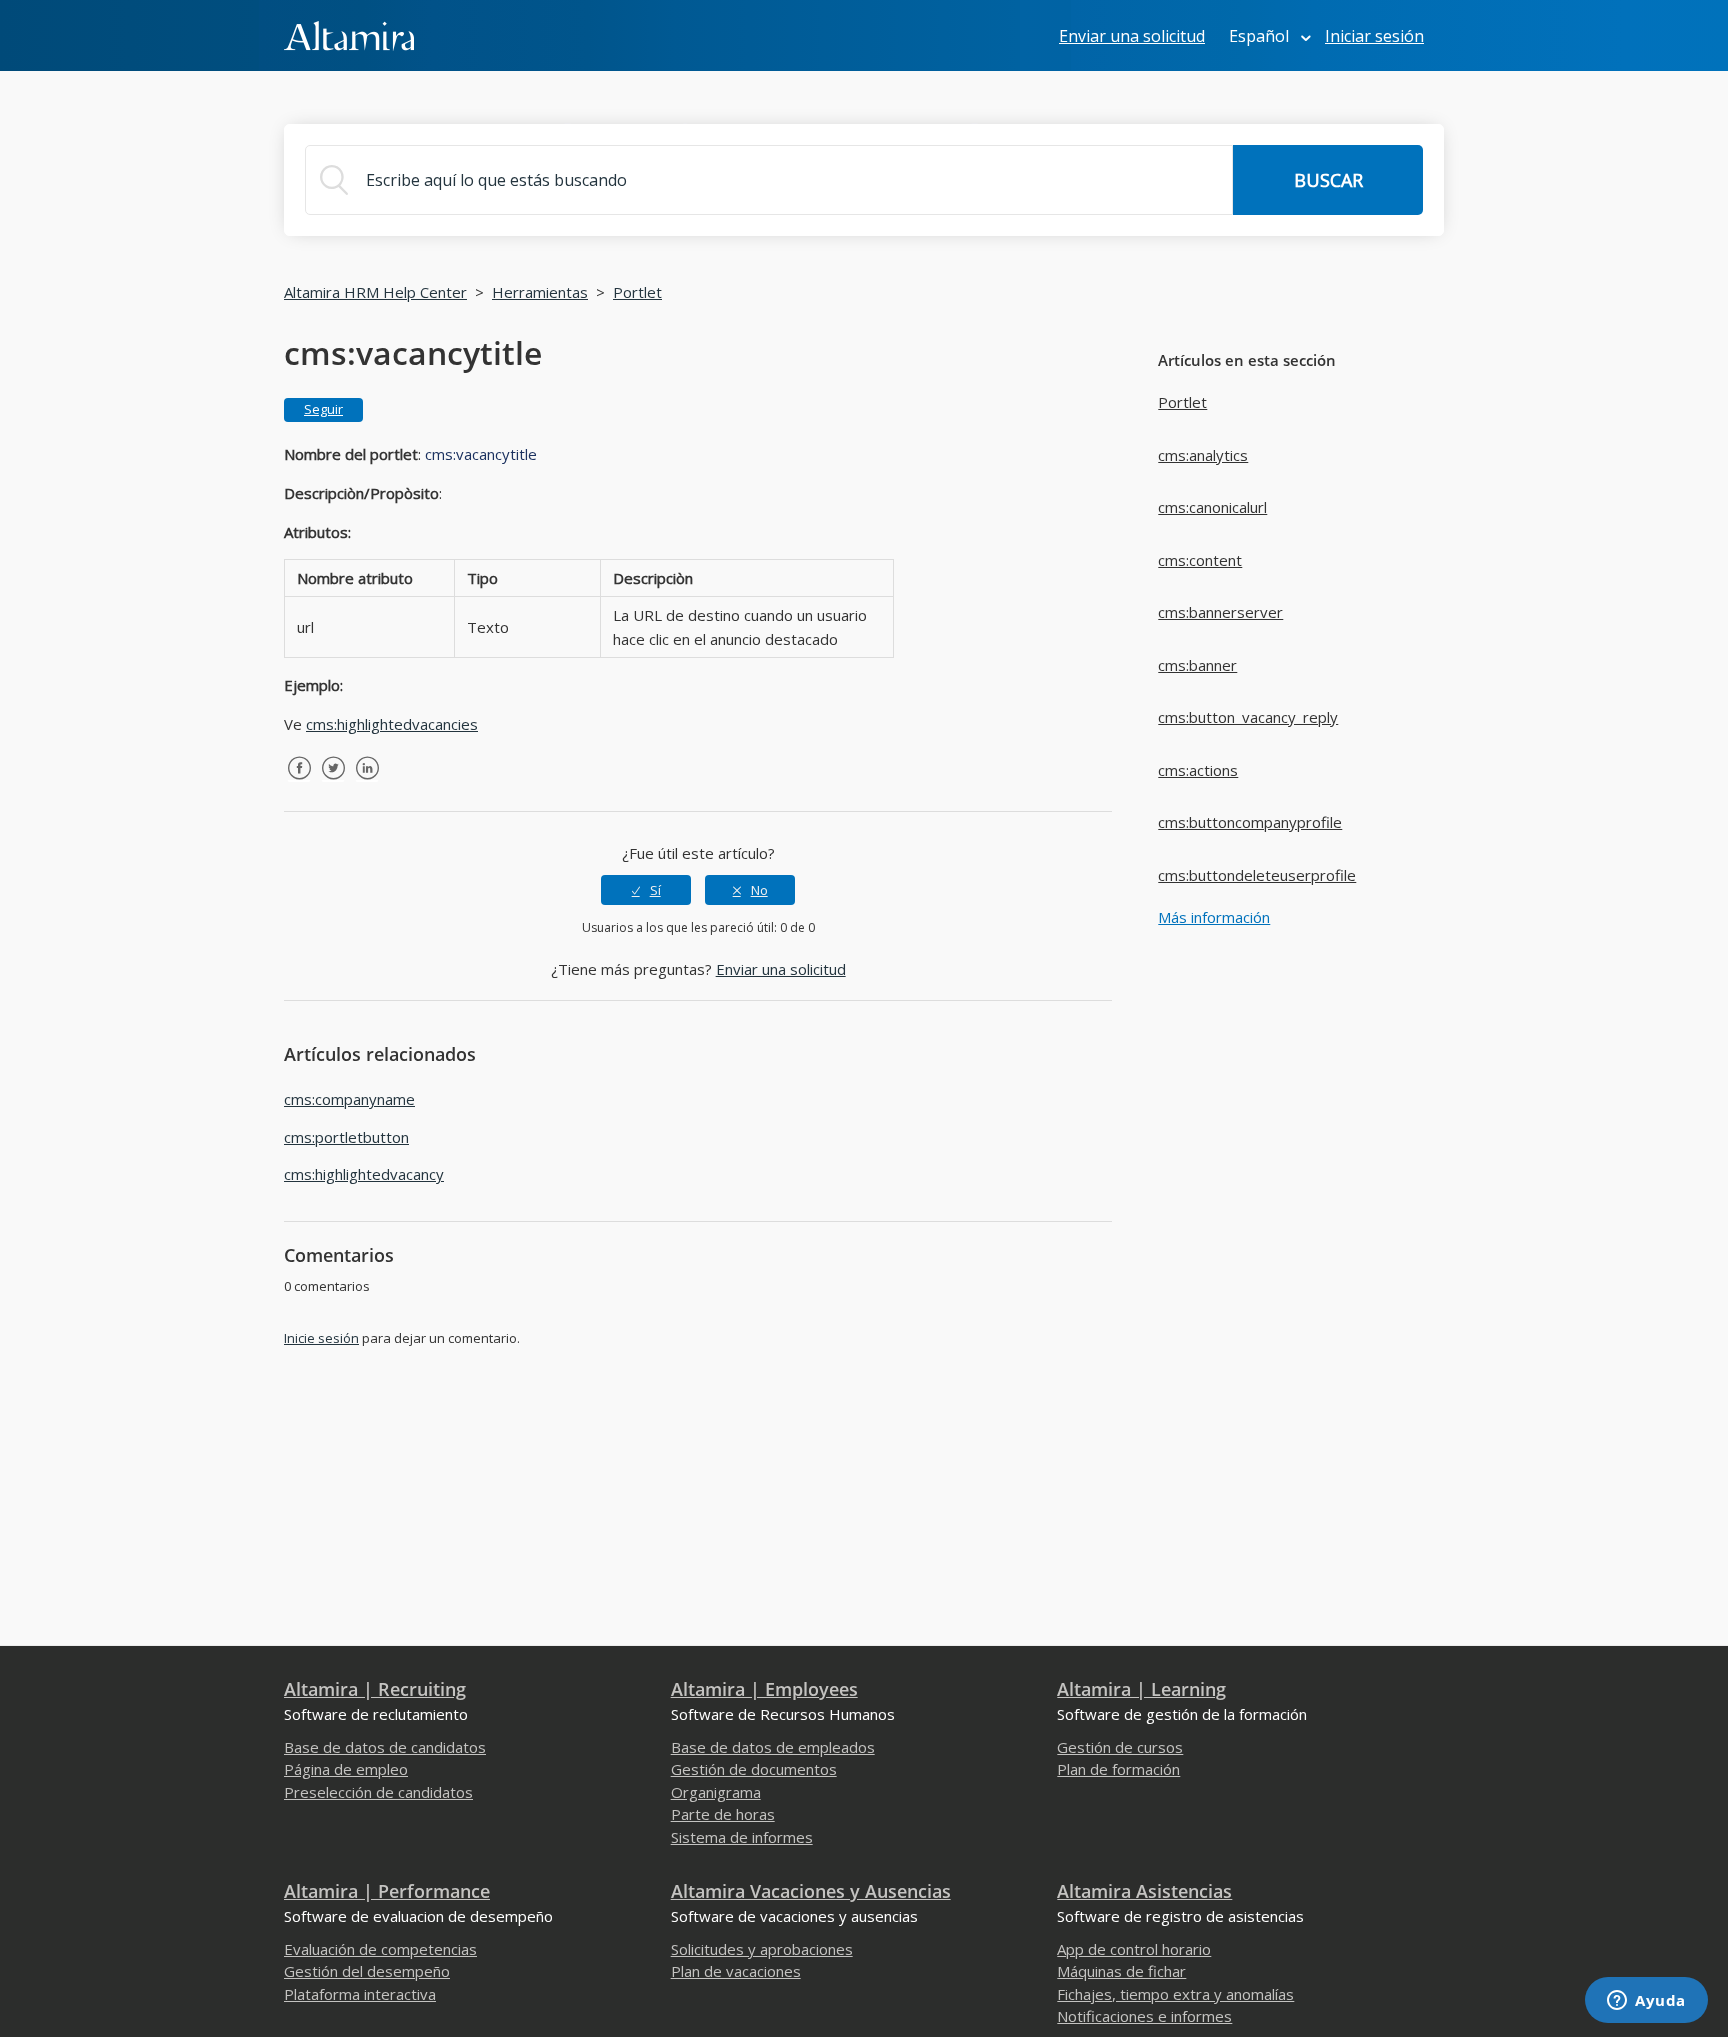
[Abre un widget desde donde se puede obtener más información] (1646, 2002)
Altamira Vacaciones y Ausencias (811, 1891)
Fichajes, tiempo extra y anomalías (1175, 1994)
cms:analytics (1203, 455)
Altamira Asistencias (1144, 1891)
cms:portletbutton (346, 1137)
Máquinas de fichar (1121, 1971)
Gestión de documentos (754, 1769)
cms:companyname (349, 1099)
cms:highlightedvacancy (364, 1174)
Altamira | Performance (387, 1891)
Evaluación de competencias (380, 1949)
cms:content (1200, 560)
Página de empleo (346, 1769)
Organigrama (716, 1792)
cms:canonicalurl (1212, 507)
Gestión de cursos (1120, 1747)
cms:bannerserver (1220, 612)
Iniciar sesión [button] (1374, 36)
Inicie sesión (321, 1338)
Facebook (299, 783)
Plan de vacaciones (736, 1971)
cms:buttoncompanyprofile (1250, 822)
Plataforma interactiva (360, 1994)
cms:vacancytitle (481, 454)
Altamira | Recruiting (375, 1689)
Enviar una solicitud (1132, 36)
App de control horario (1134, 1949)
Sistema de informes (742, 1837)
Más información (1214, 917)
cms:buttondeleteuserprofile (1257, 875)
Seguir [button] (323, 409)
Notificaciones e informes (1144, 2016)
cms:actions (1198, 770)
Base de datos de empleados (773, 1747)
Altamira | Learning (1141, 1689)
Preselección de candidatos (378, 1792)
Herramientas (540, 292)
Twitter (333, 783)
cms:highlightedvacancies (392, 724)
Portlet (637, 292)
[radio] (646, 890)
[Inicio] (349, 34)
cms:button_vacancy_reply (1248, 717)
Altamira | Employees (764, 1689)
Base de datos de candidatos (385, 1747)
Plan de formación (1118, 1769)
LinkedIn (367, 783)
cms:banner (1197, 665)
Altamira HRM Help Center (375, 292)
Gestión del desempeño (367, 1971)
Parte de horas (723, 1814)
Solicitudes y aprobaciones (762, 1949)
